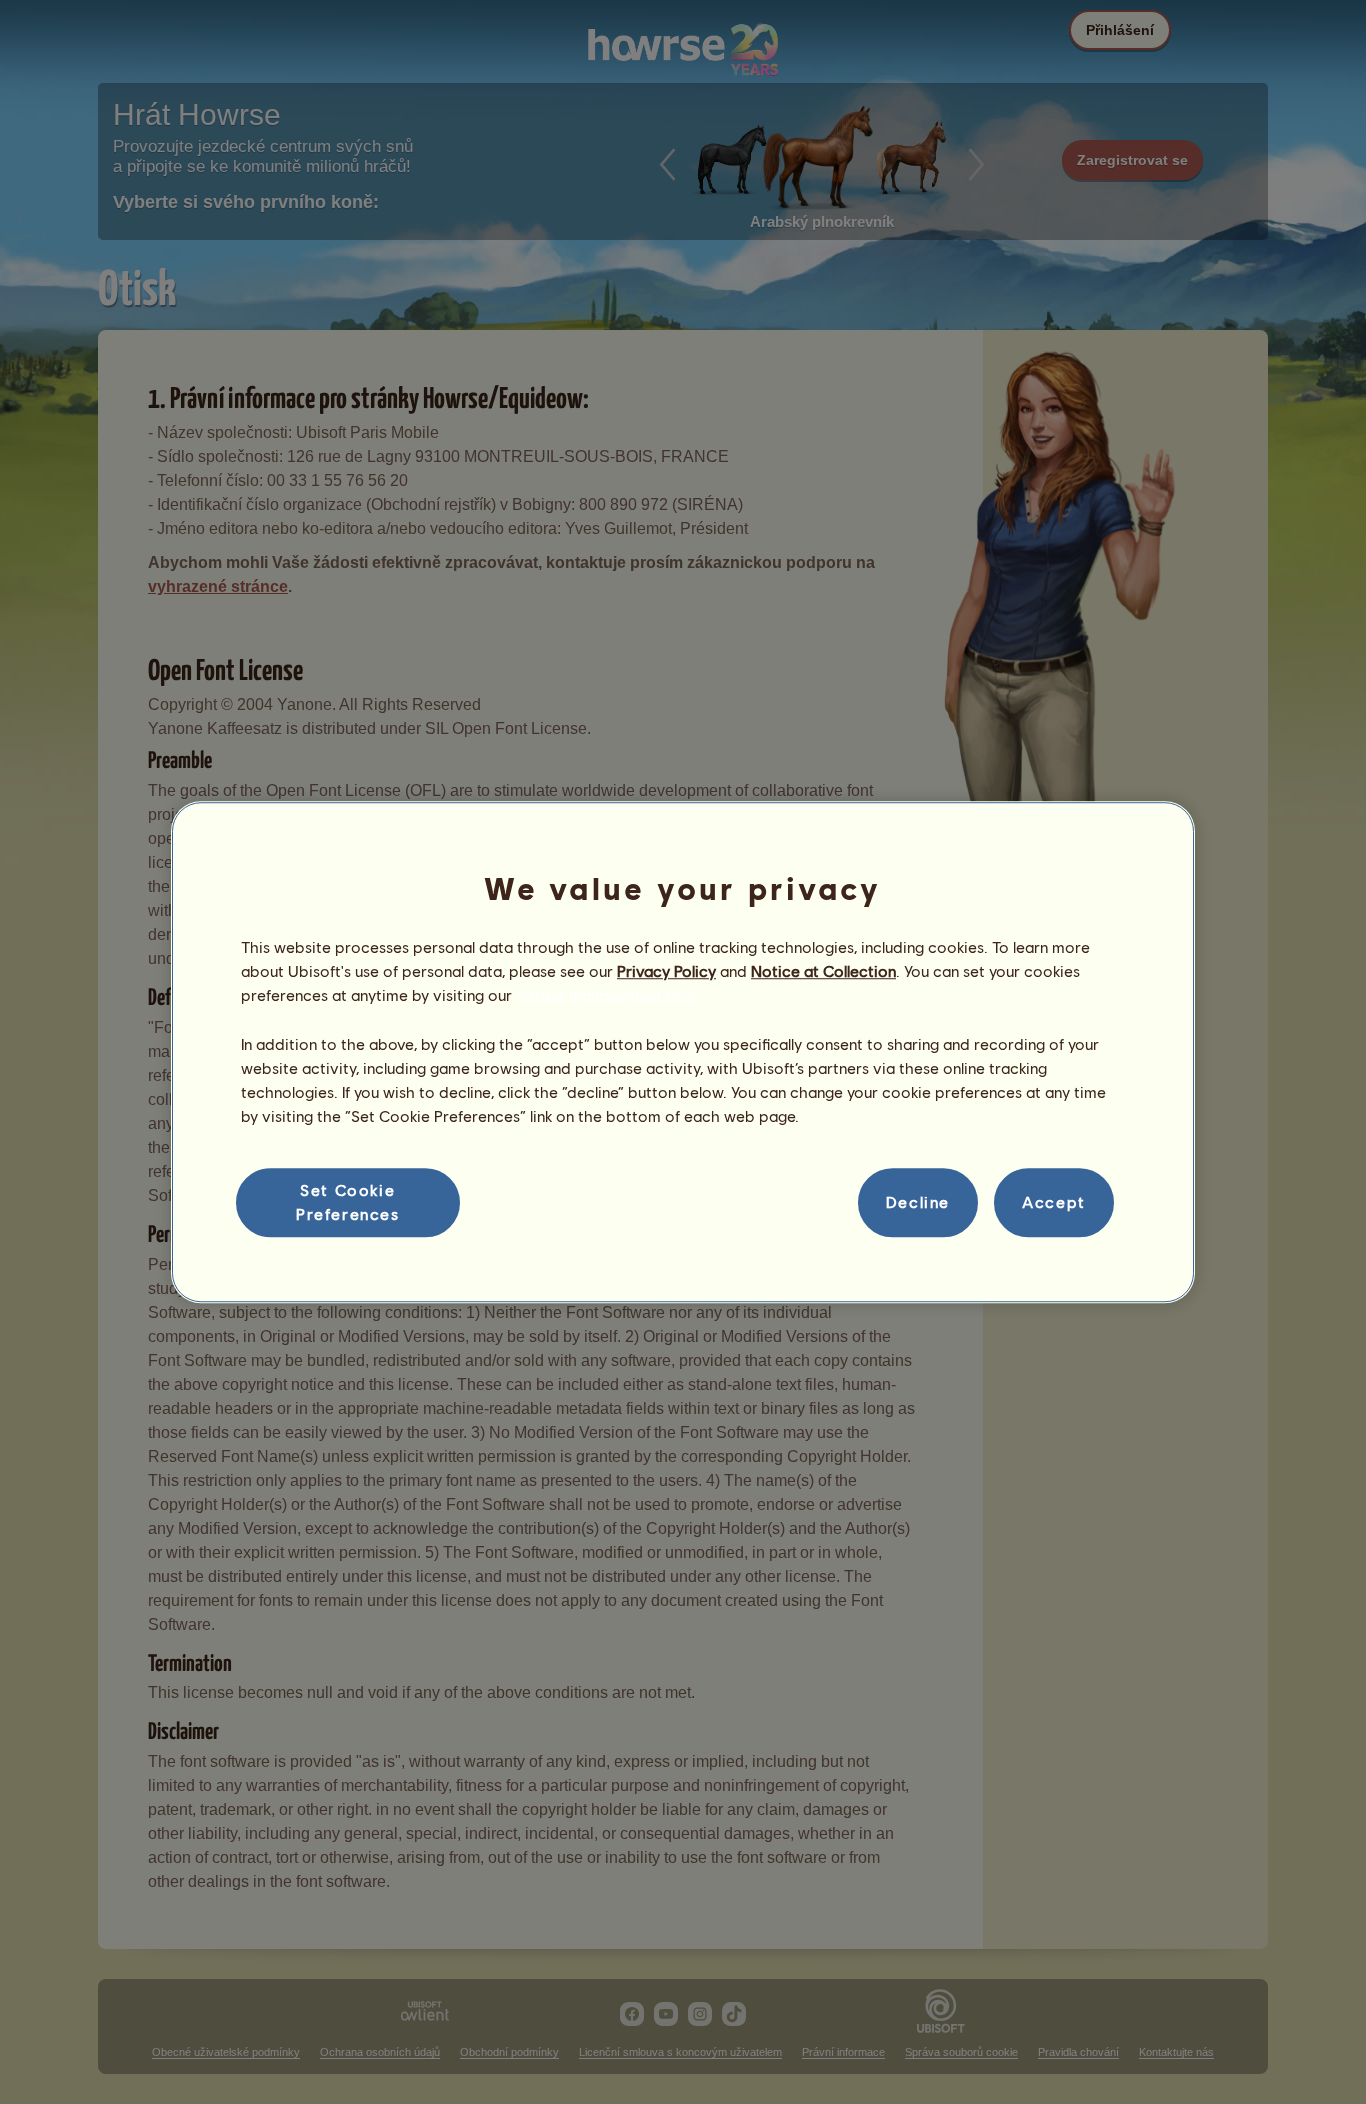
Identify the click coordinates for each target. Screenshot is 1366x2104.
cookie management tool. (607, 995)
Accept (1054, 1202)
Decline (918, 1202)
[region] (683, 1052)
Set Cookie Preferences (348, 1201)
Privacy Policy (666, 970)
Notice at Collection (823, 970)
